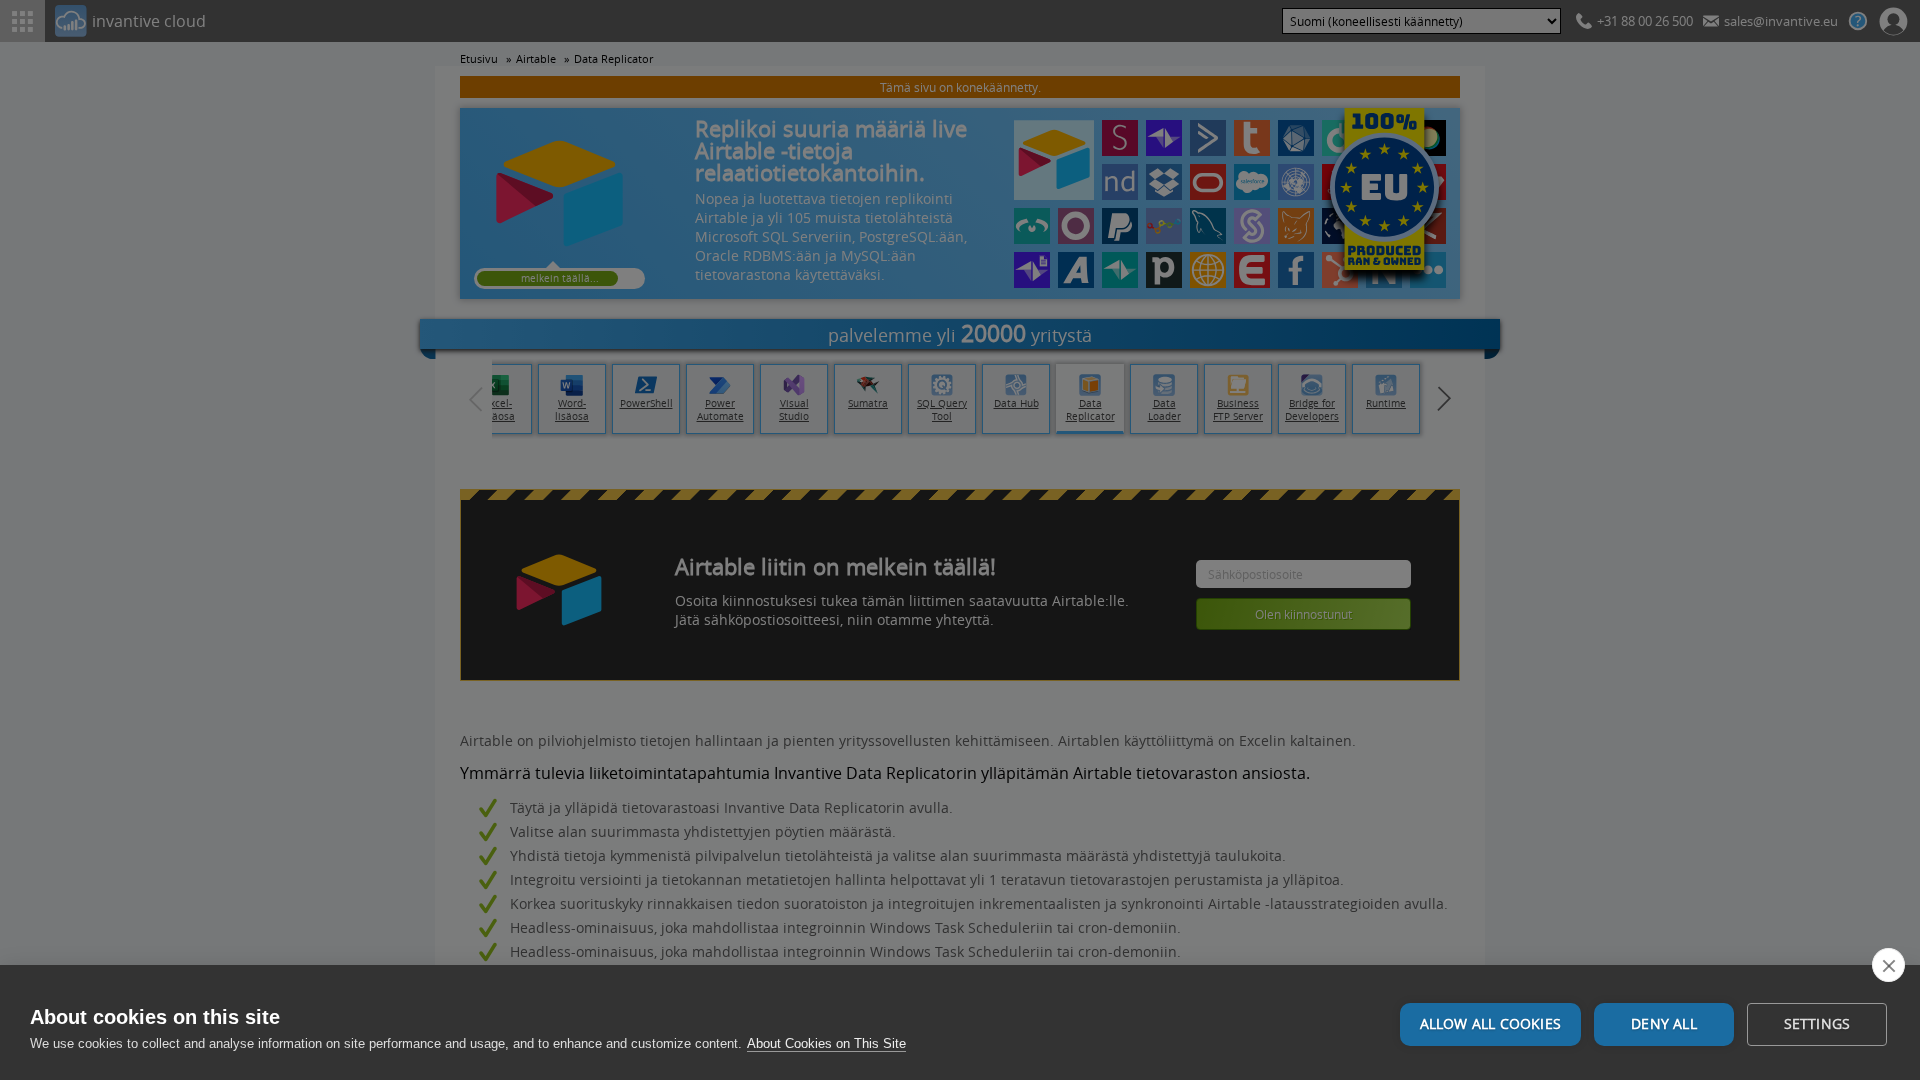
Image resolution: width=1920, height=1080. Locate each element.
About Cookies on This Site (826, 1043)
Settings (1817, 1024)
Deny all (1664, 1024)
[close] (1888, 965)
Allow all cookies (1490, 1024)
